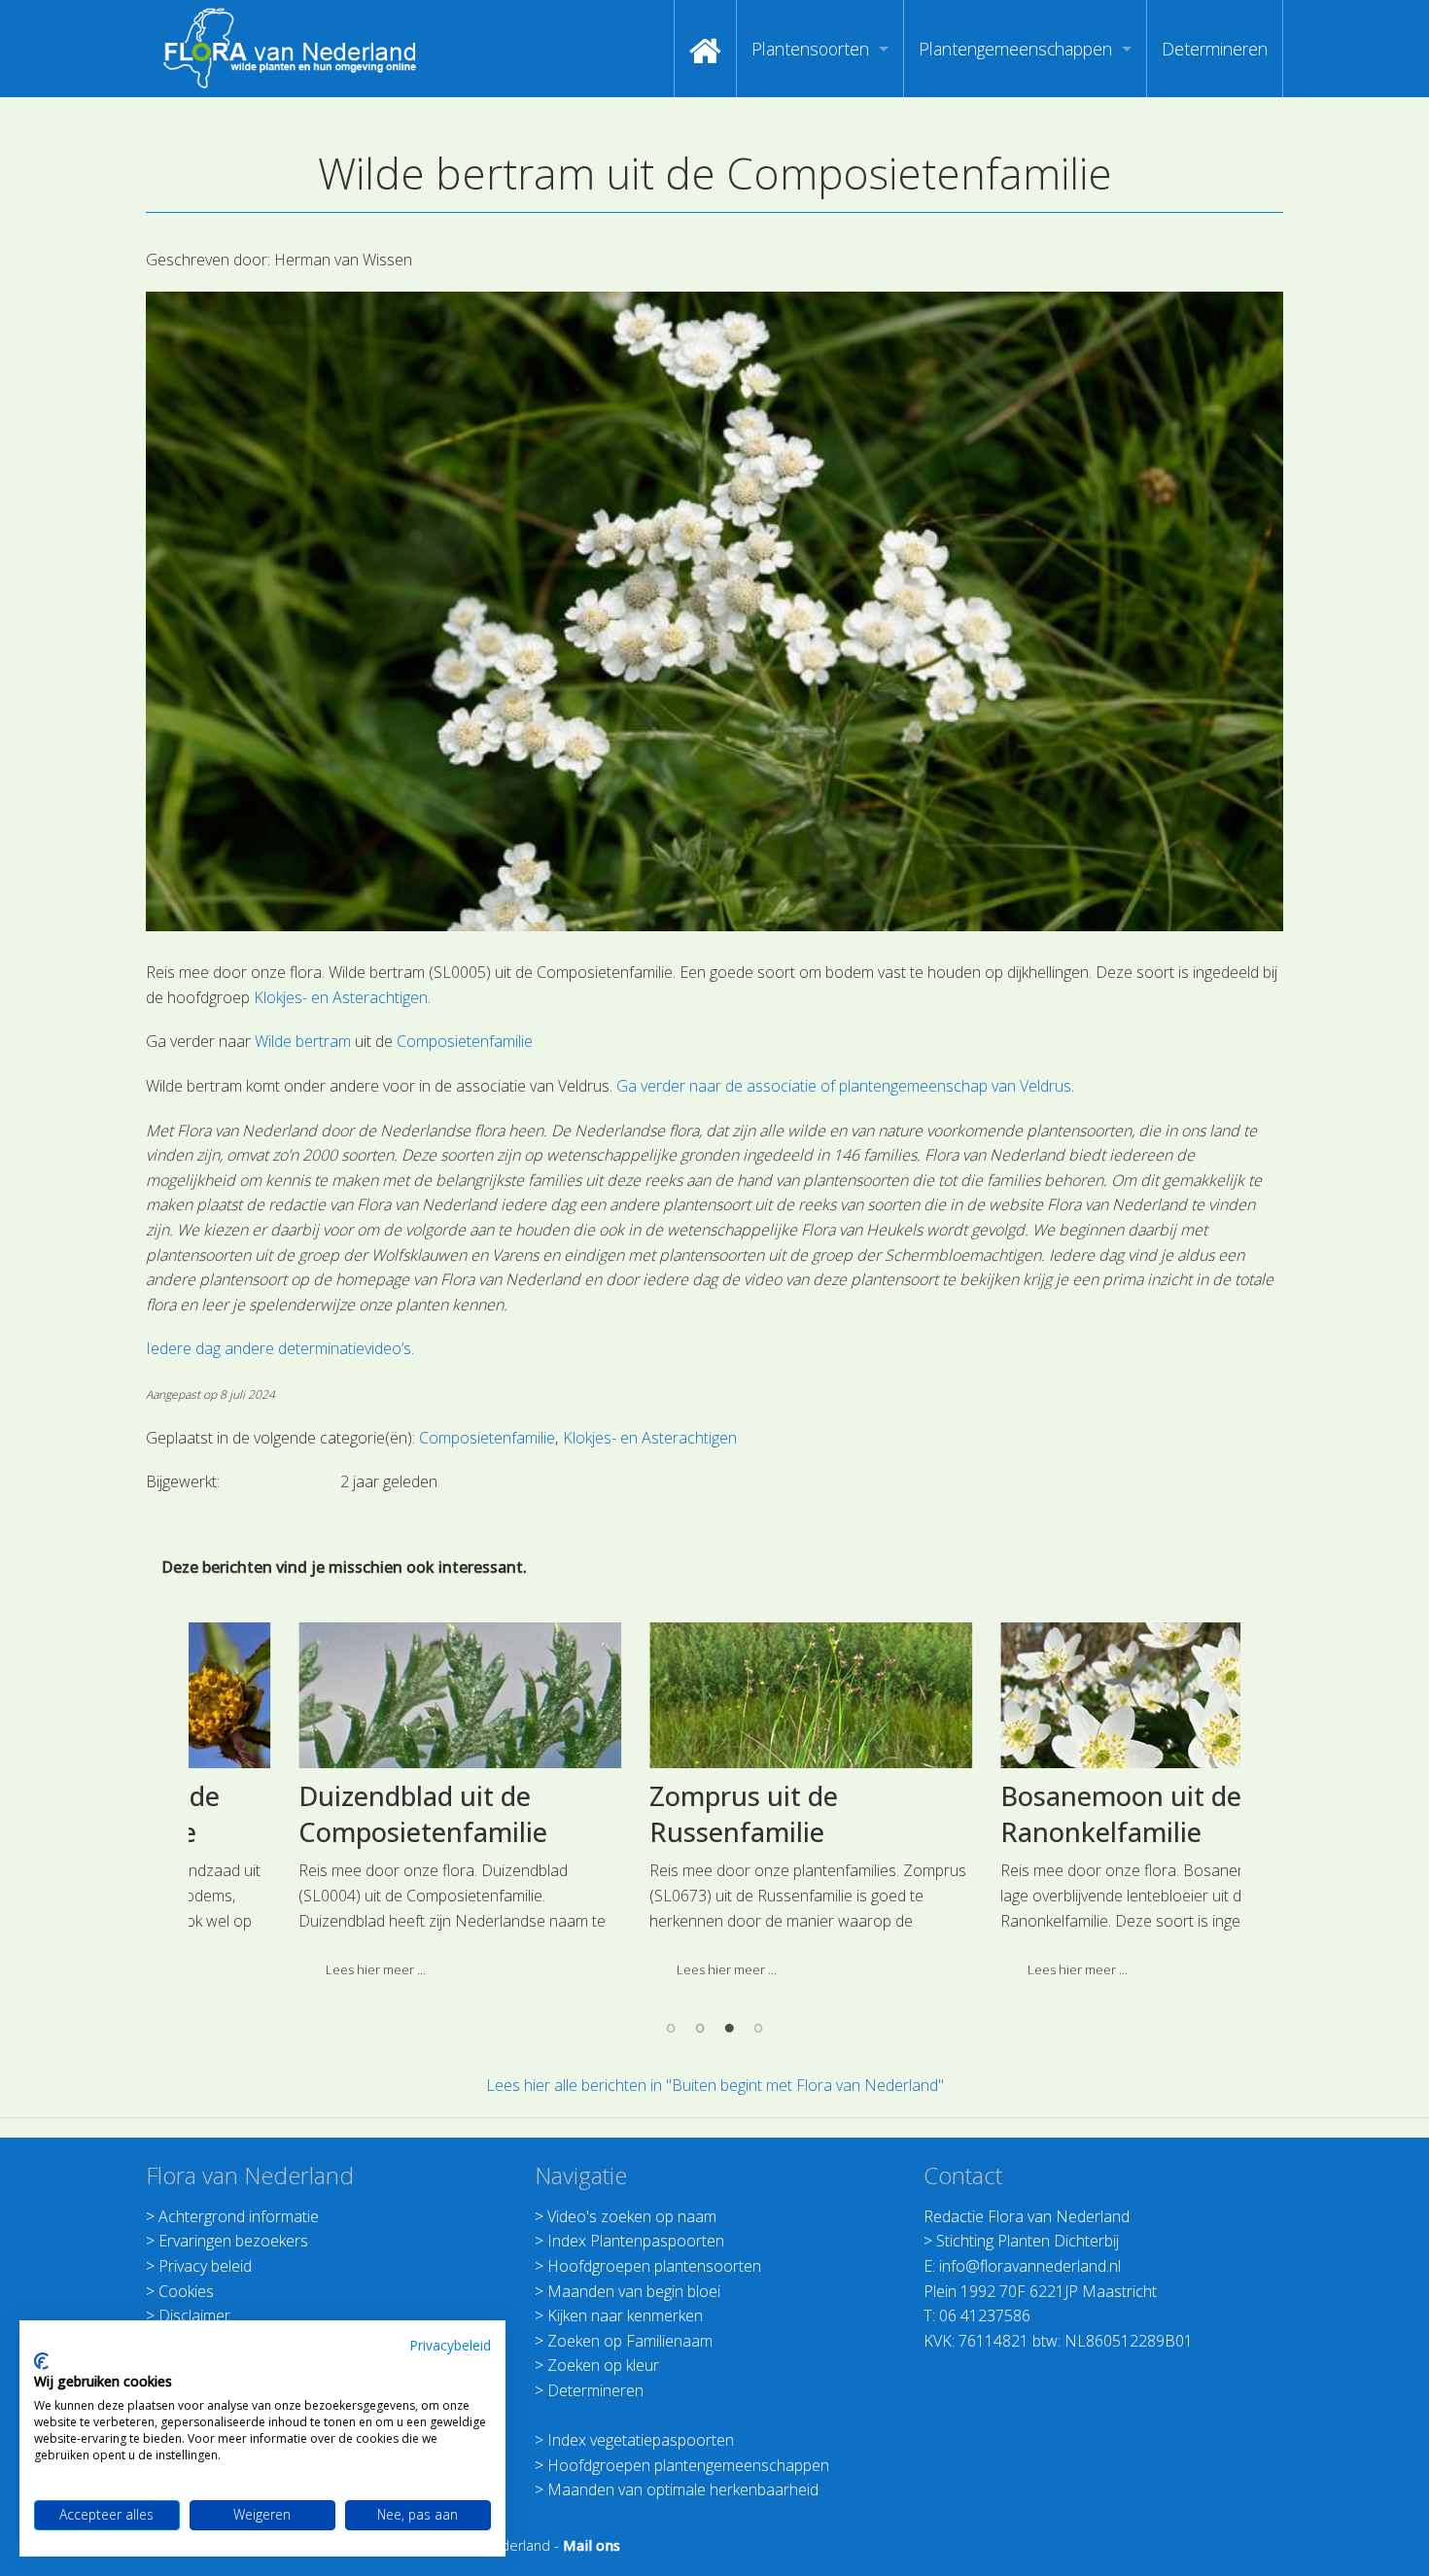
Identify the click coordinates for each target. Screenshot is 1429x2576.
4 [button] (758, 2027)
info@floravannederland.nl (1030, 2266)
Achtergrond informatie (239, 2216)
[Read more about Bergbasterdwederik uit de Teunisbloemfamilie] (1066, 1695)
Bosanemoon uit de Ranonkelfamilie (675, 1814)
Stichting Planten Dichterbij (1028, 2241)
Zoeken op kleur (603, 2365)
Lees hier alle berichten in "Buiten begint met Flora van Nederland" (715, 2085)
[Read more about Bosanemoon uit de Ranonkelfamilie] (715, 1695)
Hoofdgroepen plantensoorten (654, 2266)
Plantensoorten (810, 49)
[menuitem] (705, 49)
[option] (364, 1808)
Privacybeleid (450, 2345)
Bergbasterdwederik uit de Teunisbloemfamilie (1051, 1814)
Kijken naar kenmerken (625, 2315)
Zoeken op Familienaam (630, 2341)
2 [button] (700, 2027)
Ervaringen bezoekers (233, 2241)
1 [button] (671, 2027)
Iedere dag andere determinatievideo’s (279, 1348)
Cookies (186, 2291)
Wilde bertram (303, 1041)
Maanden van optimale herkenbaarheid (683, 2489)
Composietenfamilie (465, 1041)
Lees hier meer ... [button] (280, 1969)
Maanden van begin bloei (634, 2291)
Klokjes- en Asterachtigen (341, 997)
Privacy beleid (205, 2266)
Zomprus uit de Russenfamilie (297, 1814)
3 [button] (729, 2027)
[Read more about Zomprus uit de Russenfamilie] (365, 1695)
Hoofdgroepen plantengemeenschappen (688, 2465)
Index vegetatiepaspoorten (641, 2440)
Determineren (1215, 49)
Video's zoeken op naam (632, 2216)
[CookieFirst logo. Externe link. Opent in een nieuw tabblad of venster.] (41, 2361)
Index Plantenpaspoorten (636, 2241)
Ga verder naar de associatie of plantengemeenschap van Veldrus (844, 1086)
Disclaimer (194, 2315)
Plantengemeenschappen (1015, 49)
